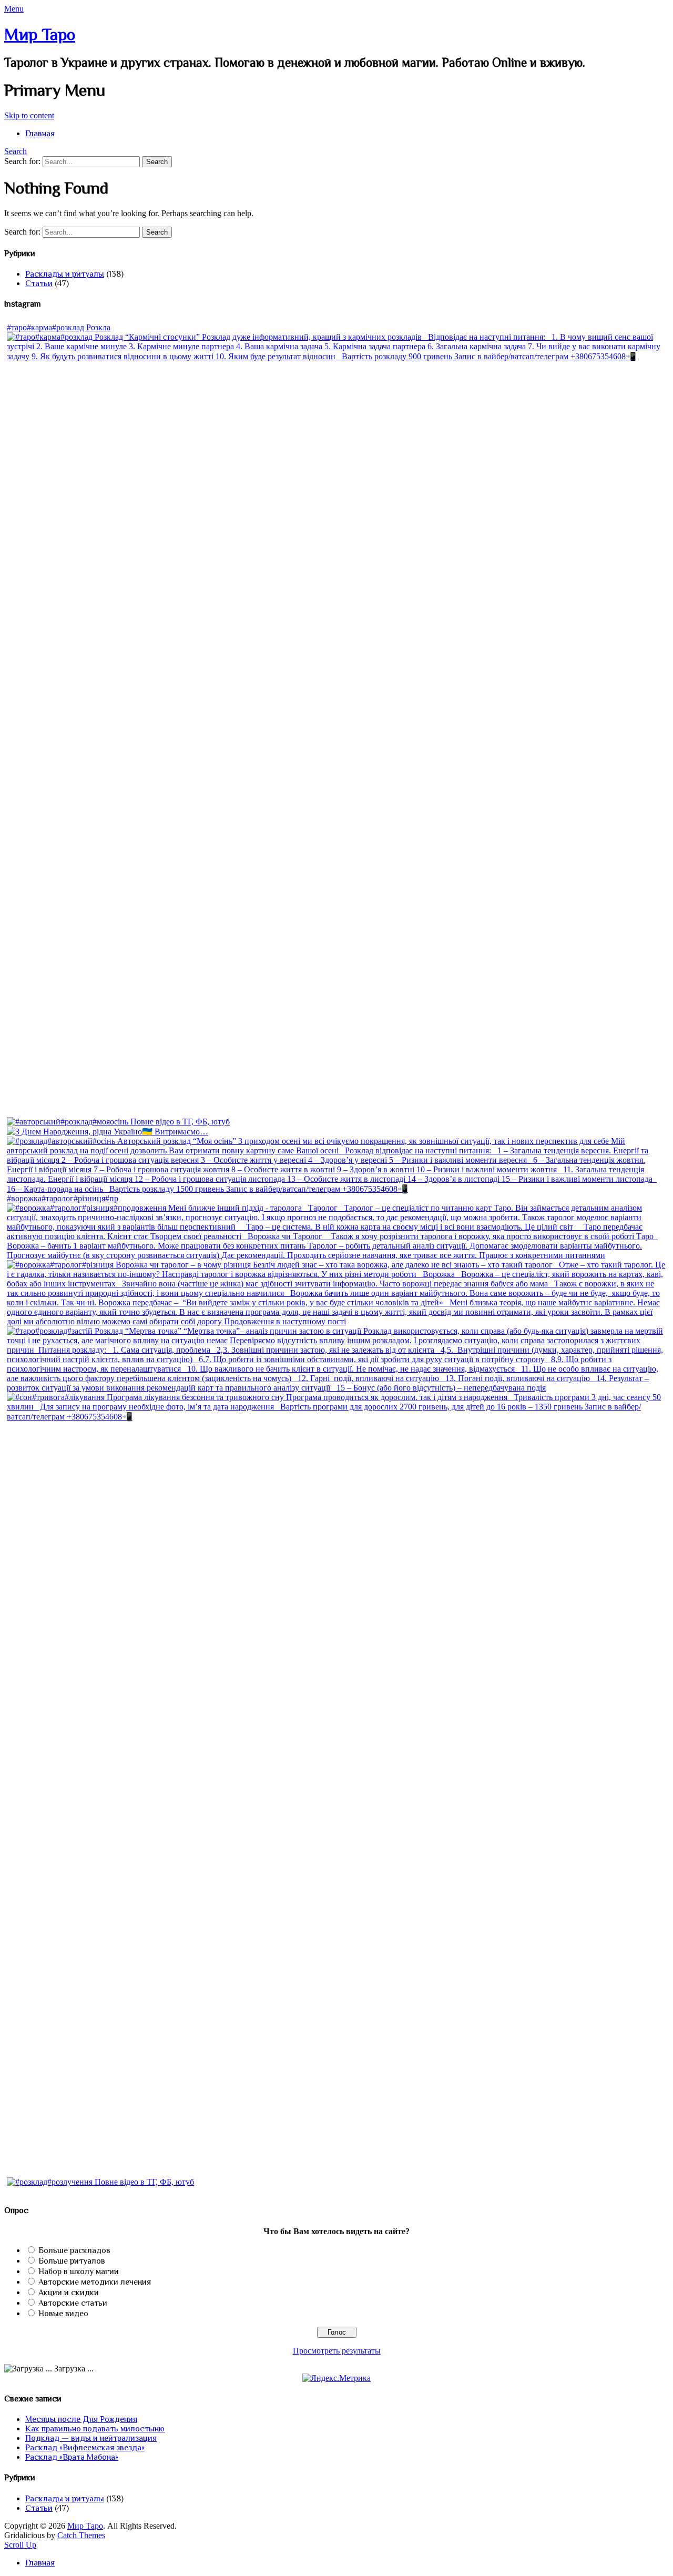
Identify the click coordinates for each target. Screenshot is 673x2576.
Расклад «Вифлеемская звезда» (85, 2448)
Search (16, 151)
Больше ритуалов (72, 2261)
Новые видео (63, 2314)
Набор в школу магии (79, 2271)
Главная (40, 134)
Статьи (39, 283)
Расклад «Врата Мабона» (72, 2457)
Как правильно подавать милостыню (95, 2429)
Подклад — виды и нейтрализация (91, 2438)
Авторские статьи (73, 2303)
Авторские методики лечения (95, 2282)
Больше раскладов (74, 2250)
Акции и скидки (69, 2293)
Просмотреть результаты (337, 2351)
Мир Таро (40, 34)
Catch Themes (81, 2535)
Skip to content (29, 115)
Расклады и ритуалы (65, 274)
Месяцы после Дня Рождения (81, 2419)
